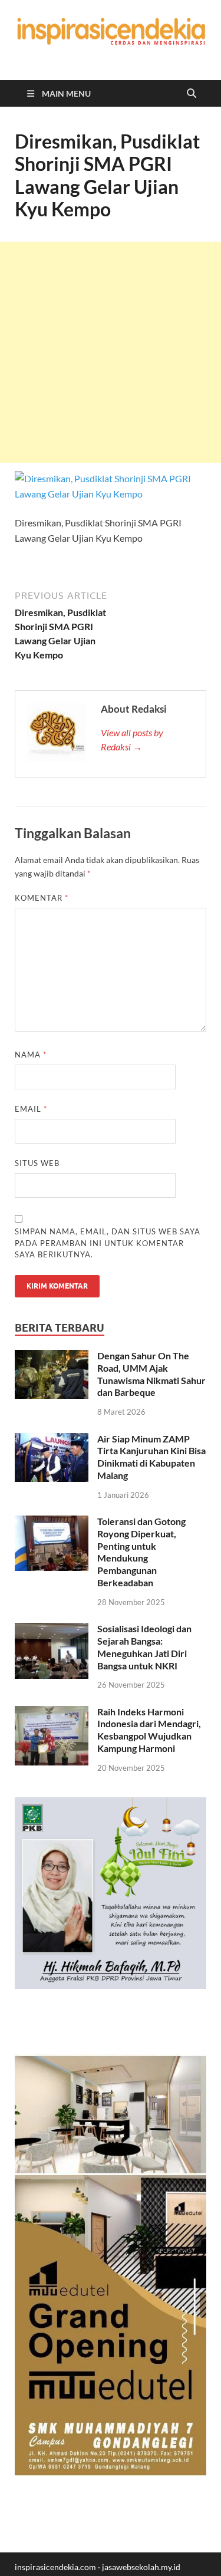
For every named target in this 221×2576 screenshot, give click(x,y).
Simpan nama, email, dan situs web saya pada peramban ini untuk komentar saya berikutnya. (108, 1243)
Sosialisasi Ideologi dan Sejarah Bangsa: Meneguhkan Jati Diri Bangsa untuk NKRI (144, 1647)
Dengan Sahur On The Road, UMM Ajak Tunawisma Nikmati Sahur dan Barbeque (151, 1374)
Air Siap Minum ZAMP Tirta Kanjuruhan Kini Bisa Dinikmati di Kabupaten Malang (151, 1457)
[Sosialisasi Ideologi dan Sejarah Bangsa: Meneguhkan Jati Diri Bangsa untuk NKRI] (52, 1630)
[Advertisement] (111, 352)
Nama (31, 1055)
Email (31, 1109)
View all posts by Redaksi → (132, 739)
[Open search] (192, 94)
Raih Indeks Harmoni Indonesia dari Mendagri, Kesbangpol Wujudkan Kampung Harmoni (149, 1730)
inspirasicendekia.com (55, 2567)
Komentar (42, 898)
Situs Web (37, 1163)
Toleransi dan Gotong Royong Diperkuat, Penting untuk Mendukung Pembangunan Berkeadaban (141, 1552)
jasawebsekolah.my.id (141, 2567)
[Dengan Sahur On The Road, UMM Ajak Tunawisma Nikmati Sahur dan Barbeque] (52, 1357)
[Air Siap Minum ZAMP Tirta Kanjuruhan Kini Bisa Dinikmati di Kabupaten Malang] (52, 1440)
